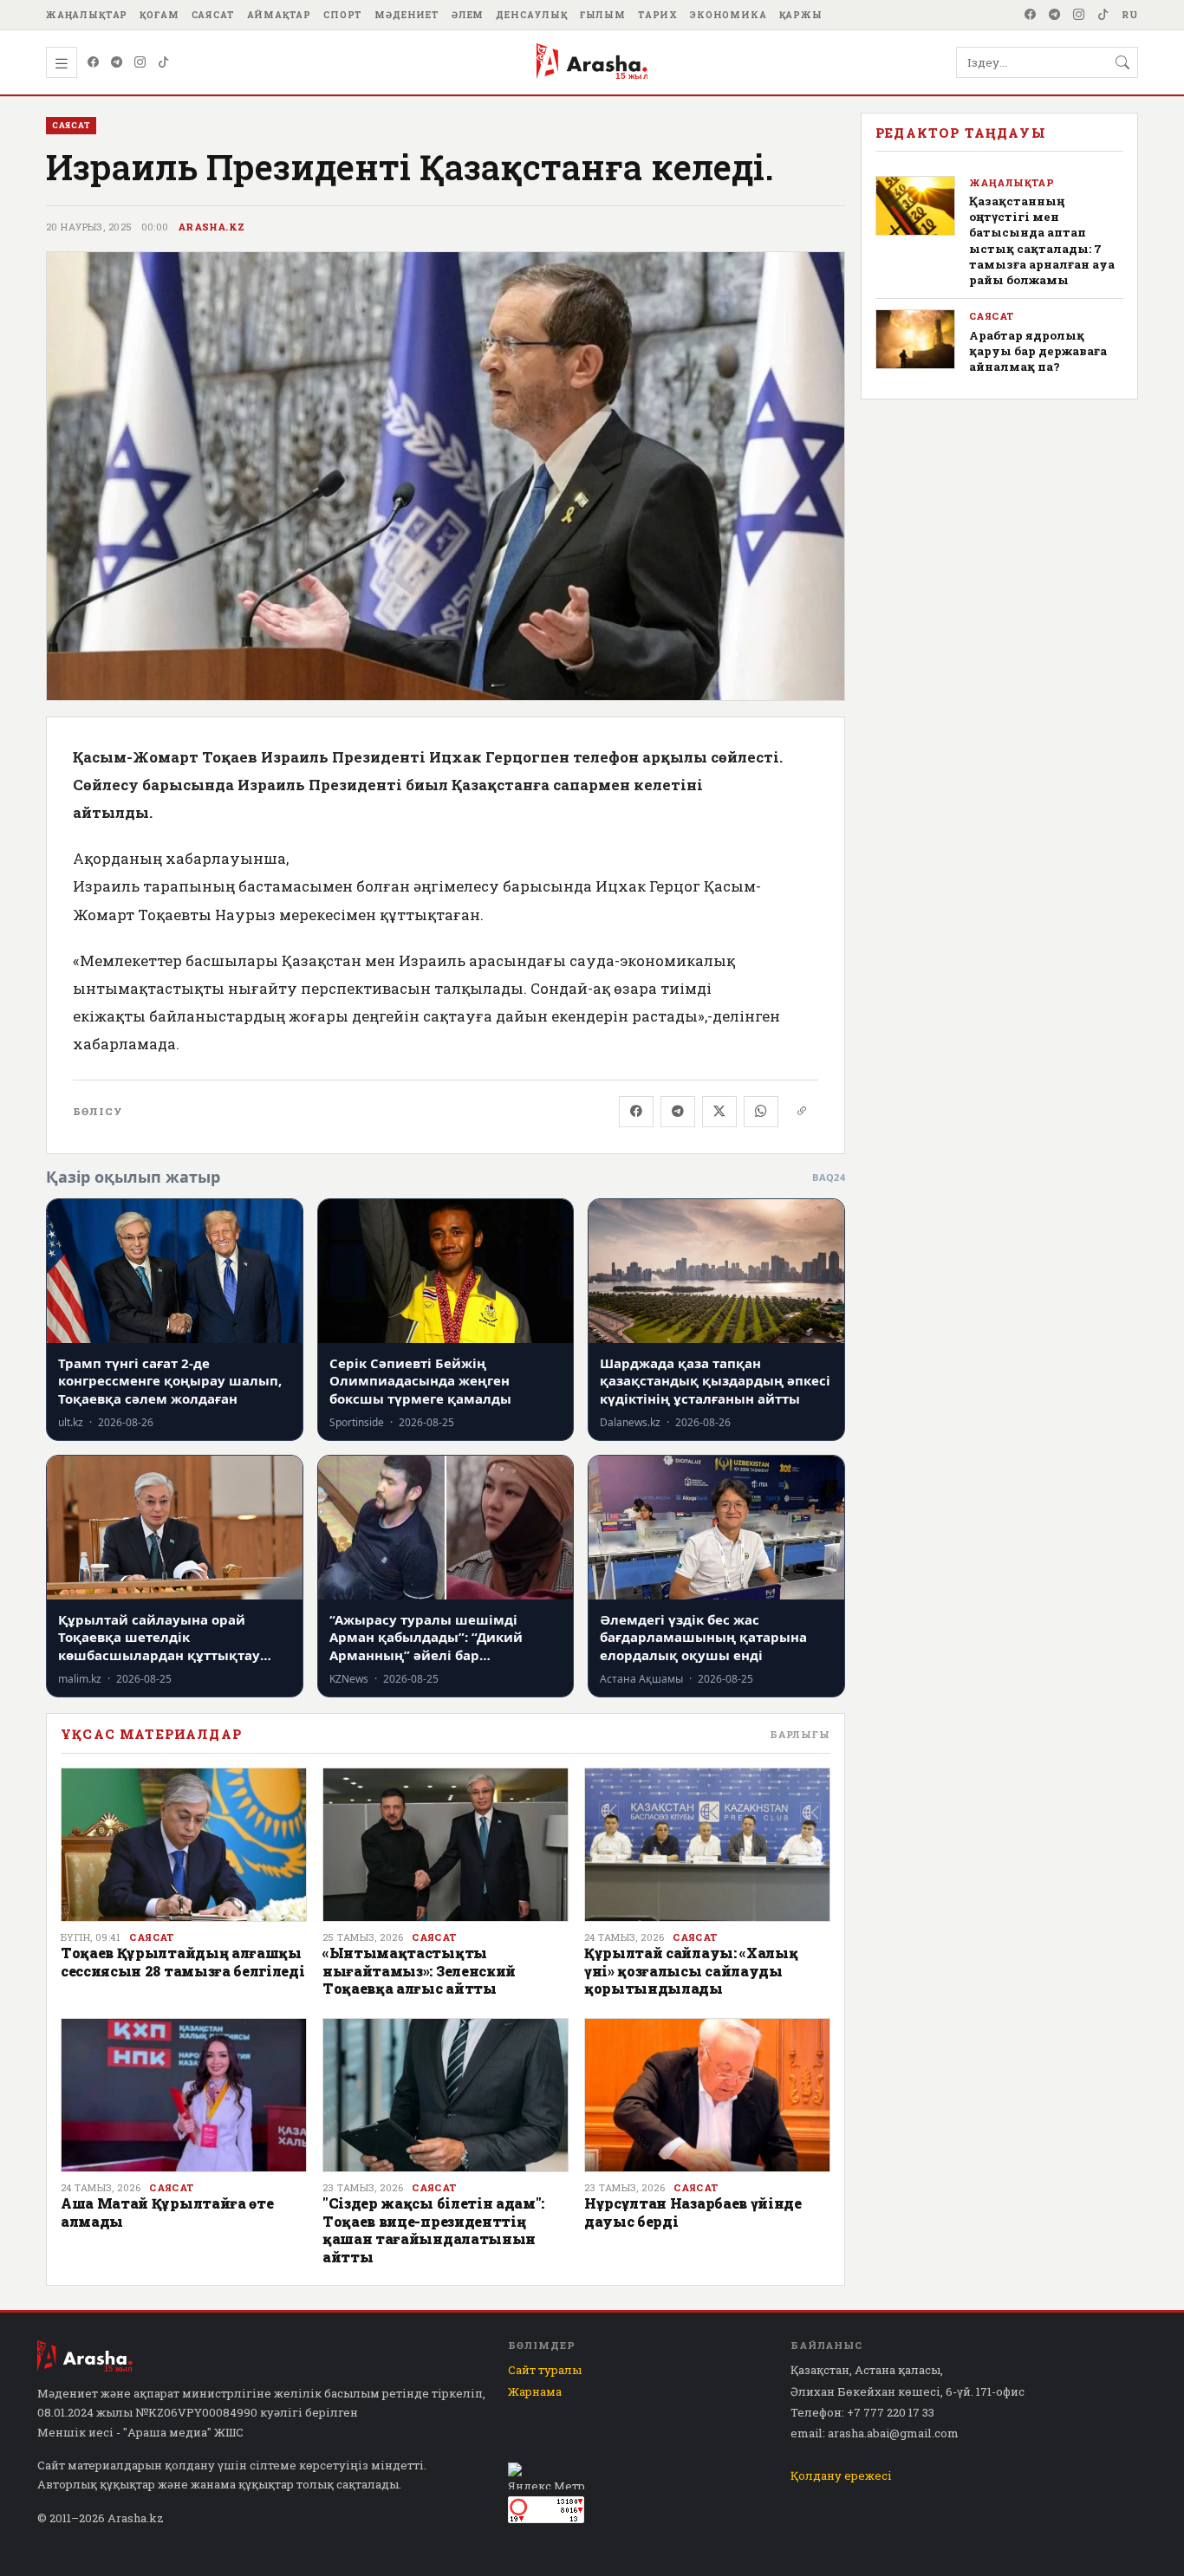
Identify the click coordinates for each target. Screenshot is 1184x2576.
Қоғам (159, 15)
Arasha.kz (211, 227)
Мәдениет (407, 15)
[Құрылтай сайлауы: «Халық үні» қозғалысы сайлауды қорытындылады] (707, 1845)
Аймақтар (280, 15)
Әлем (468, 15)
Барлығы (800, 1734)
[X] (719, 1112)
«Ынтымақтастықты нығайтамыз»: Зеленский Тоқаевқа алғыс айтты (419, 1970)
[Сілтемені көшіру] (802, 1112)
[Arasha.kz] (592, 62)
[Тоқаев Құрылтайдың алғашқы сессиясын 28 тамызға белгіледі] (184, 1845)
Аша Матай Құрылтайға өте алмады (167, 2212)
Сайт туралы (545, 2370)
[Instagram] (1079, 15)
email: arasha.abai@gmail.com (875, 2433)
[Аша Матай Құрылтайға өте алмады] (184, 2095)
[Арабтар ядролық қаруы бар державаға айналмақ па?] (915, 339)
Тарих (658, 15)
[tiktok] (1103, 15)
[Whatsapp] (761, 1112)
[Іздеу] (1122, 62)
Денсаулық (532, 15)
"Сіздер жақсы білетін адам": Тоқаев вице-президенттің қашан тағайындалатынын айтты (433, 2229)
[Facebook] (1031, 15)
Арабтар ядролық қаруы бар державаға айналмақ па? (1038, 351)
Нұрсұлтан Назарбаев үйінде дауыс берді (693, 2212)
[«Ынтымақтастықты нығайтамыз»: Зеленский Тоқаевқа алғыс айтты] (446, 1845)
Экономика (729, 15)
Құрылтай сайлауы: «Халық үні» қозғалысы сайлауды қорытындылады (691, 1970)
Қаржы (801, 15)
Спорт (343, 15)
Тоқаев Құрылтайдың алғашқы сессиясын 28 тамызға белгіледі (182, 1961)
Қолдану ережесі (841, 2475)
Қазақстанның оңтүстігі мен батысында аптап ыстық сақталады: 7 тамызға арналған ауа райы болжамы (1042, 240)
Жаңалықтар (87, 15)
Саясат (213, 15)
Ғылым (603, 15)
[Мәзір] (62, 62)
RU (1130, 15)
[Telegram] (1055, 15)
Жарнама (535, 2391)
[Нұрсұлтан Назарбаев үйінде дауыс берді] (707, 2095)
